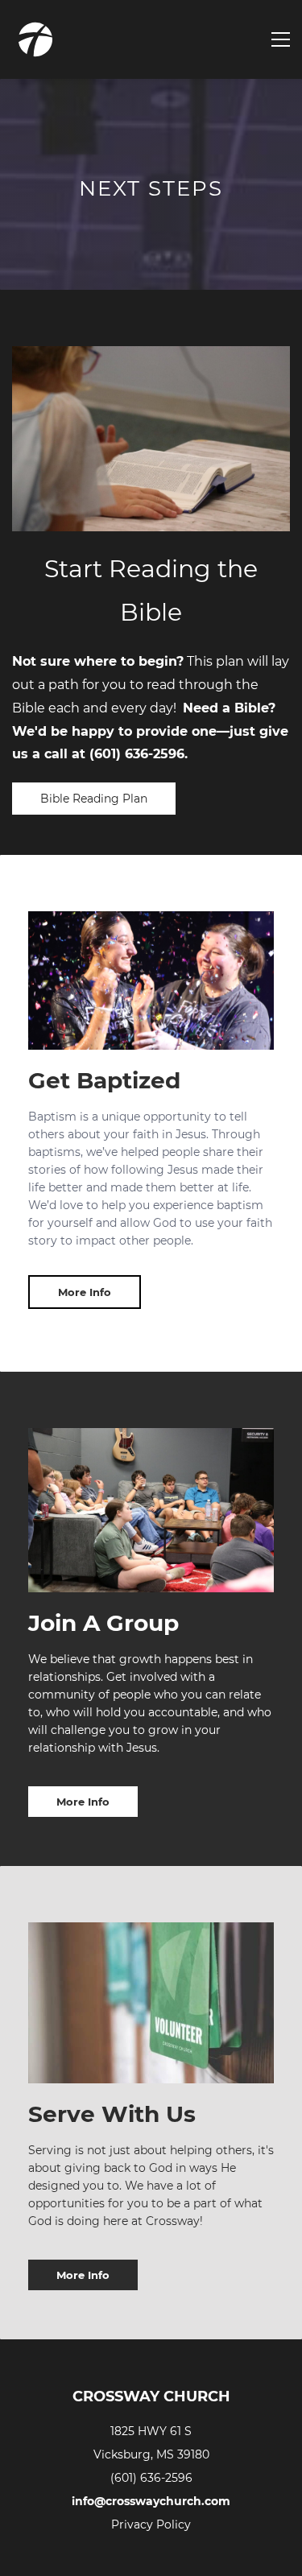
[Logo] (35, 39)
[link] (151, 1933)
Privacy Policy (151, 2524)
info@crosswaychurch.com (151, 2501)
